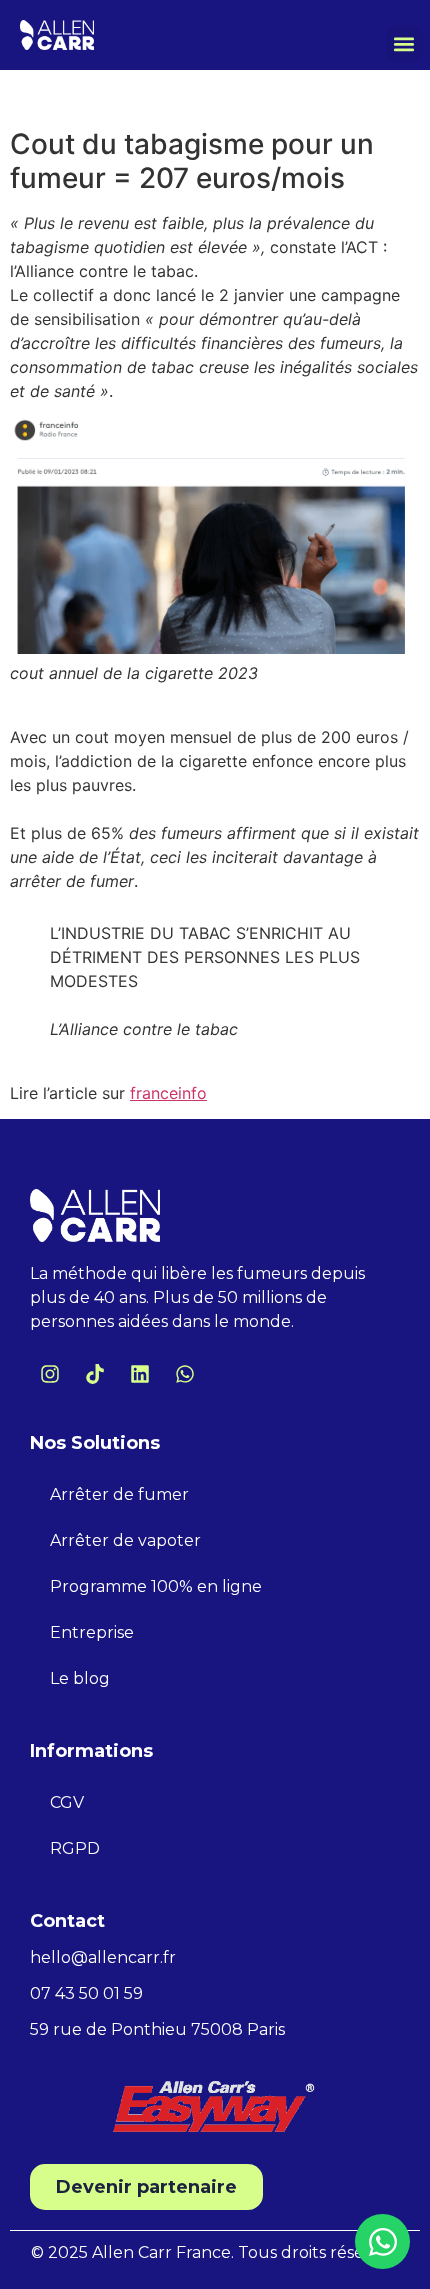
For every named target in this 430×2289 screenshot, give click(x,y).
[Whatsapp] (185, 1374)
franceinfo (168, 1093)
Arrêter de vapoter (125, 1540)
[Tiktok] (95, 1374)
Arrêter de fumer (119, 1494)
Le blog (80, 1678)
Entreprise (92, 1632)
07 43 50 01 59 (86, 1993)
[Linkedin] (140, 1374)
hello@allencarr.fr (103, 1957)
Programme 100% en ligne (156, 1586)
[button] (403, 43)
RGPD (75, 1848)
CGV (67, 1802)
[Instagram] (50, 1374)
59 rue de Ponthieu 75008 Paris (157, 2029)
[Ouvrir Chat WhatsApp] (382, 2241)
